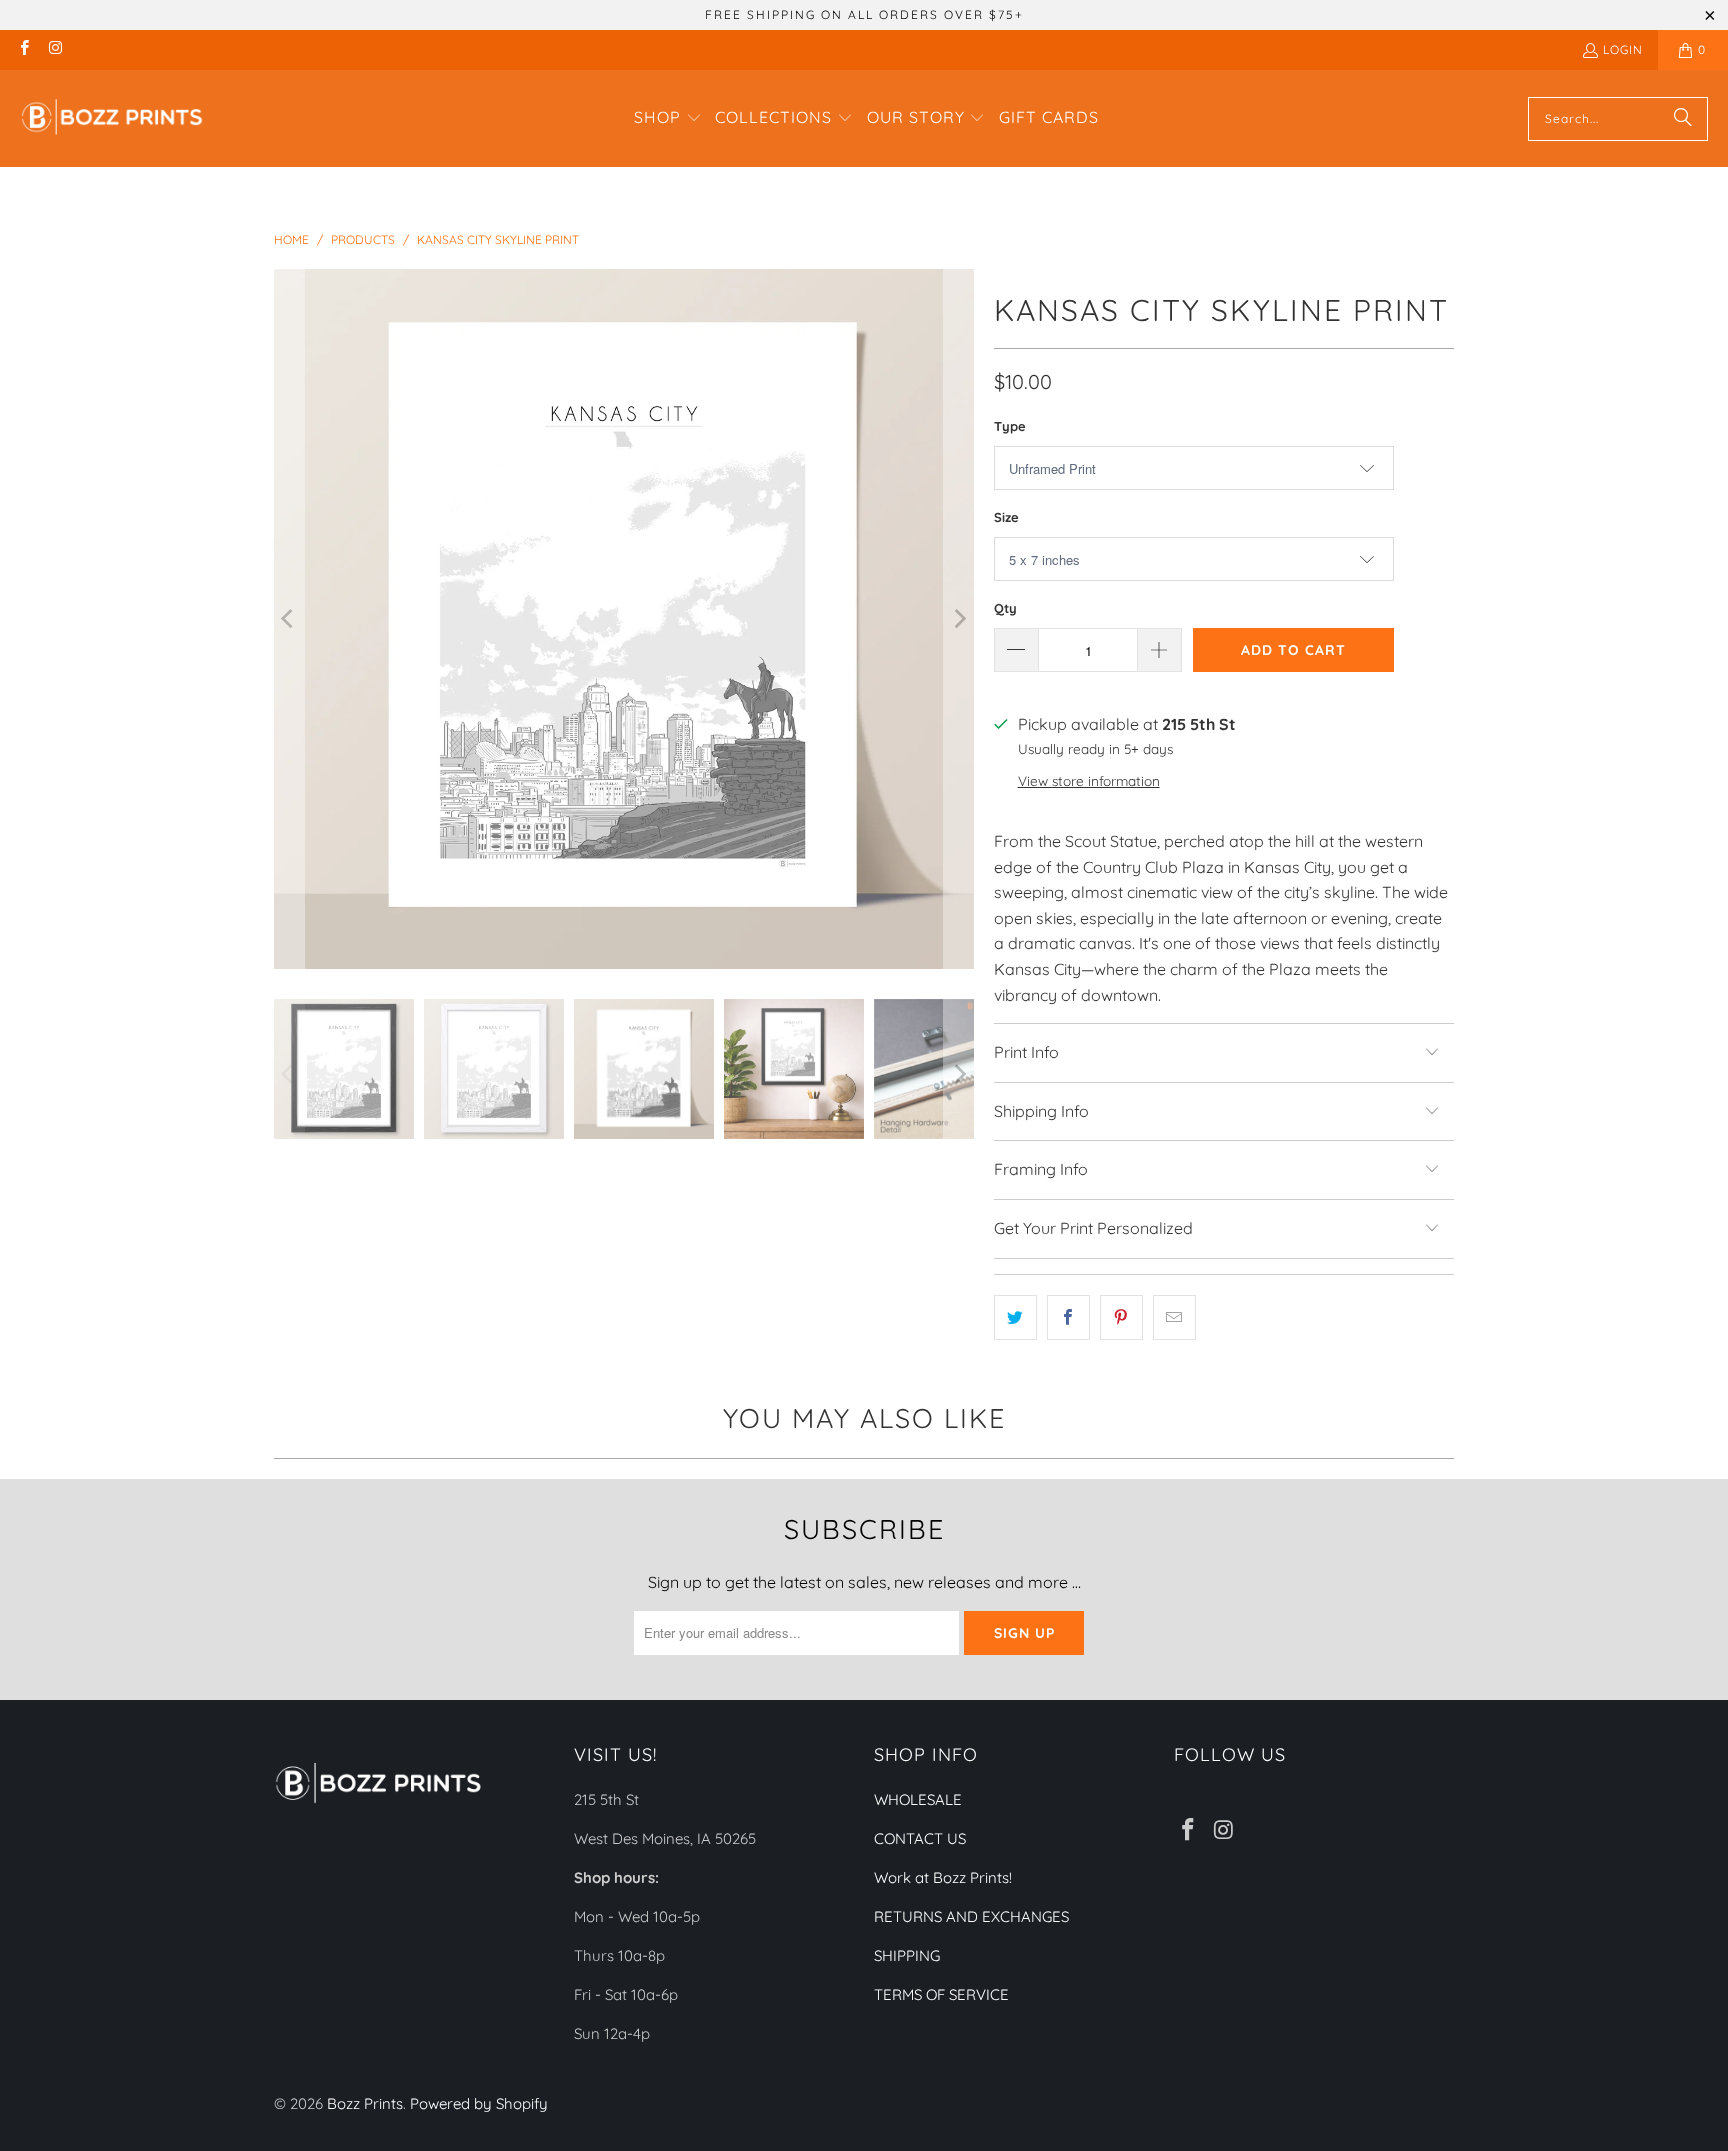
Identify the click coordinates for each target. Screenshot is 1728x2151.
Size (1006, 517)
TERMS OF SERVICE (941, 1994)
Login (1623, 49)
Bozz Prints (365, 2103)
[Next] (959, 619)
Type (1010, 426)
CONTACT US (920, 1838)
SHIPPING (907, 1955)
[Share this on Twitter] (1015, 1318)
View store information (1089, 780)
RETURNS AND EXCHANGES (971, 1916)
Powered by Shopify (479, 2103)
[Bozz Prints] (112, 118)
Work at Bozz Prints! (943, 1877)
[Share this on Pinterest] (1121, 1318)
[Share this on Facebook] (1068, 1318)
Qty (1005, 608)
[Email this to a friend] (1174, 1318)
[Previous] (289, 619)
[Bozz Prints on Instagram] (54, 49)
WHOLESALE (918, 1799)
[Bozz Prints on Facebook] (23, 49)
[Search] (1683, 119)
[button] (668, 119)
